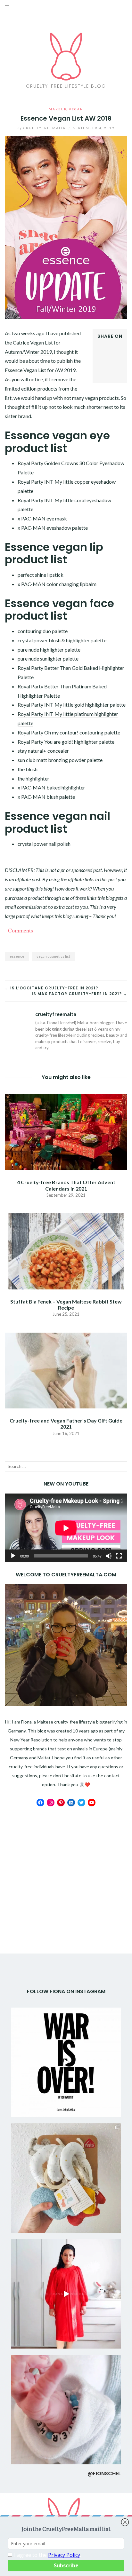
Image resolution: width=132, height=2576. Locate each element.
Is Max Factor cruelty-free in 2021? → (79, 994)
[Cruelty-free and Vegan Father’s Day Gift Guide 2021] (66, 1370)
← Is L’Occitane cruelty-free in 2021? (51, 988)
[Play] (13, 1556)
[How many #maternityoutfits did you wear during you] (66, 2294)
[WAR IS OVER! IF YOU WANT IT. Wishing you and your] (66, 2062)
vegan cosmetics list (53, 956)
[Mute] (109, 1556)
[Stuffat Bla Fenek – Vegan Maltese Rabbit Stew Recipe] (66, 1251)
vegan (76, 109)
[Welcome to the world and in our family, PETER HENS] (66, 2410)
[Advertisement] (66, 1861)
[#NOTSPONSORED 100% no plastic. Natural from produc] (66, 2178)
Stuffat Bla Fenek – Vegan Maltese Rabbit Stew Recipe (66, 1304)
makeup (58, 109)
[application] (66, 1528)
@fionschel (104, 2473)
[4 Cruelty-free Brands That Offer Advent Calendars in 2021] (66, 1132)
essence (17, 956)
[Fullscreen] (119, 1556)
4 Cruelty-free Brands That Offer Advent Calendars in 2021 (66, 1185)
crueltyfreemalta (42, 128)
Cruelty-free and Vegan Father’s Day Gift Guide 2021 (66, 1423)
